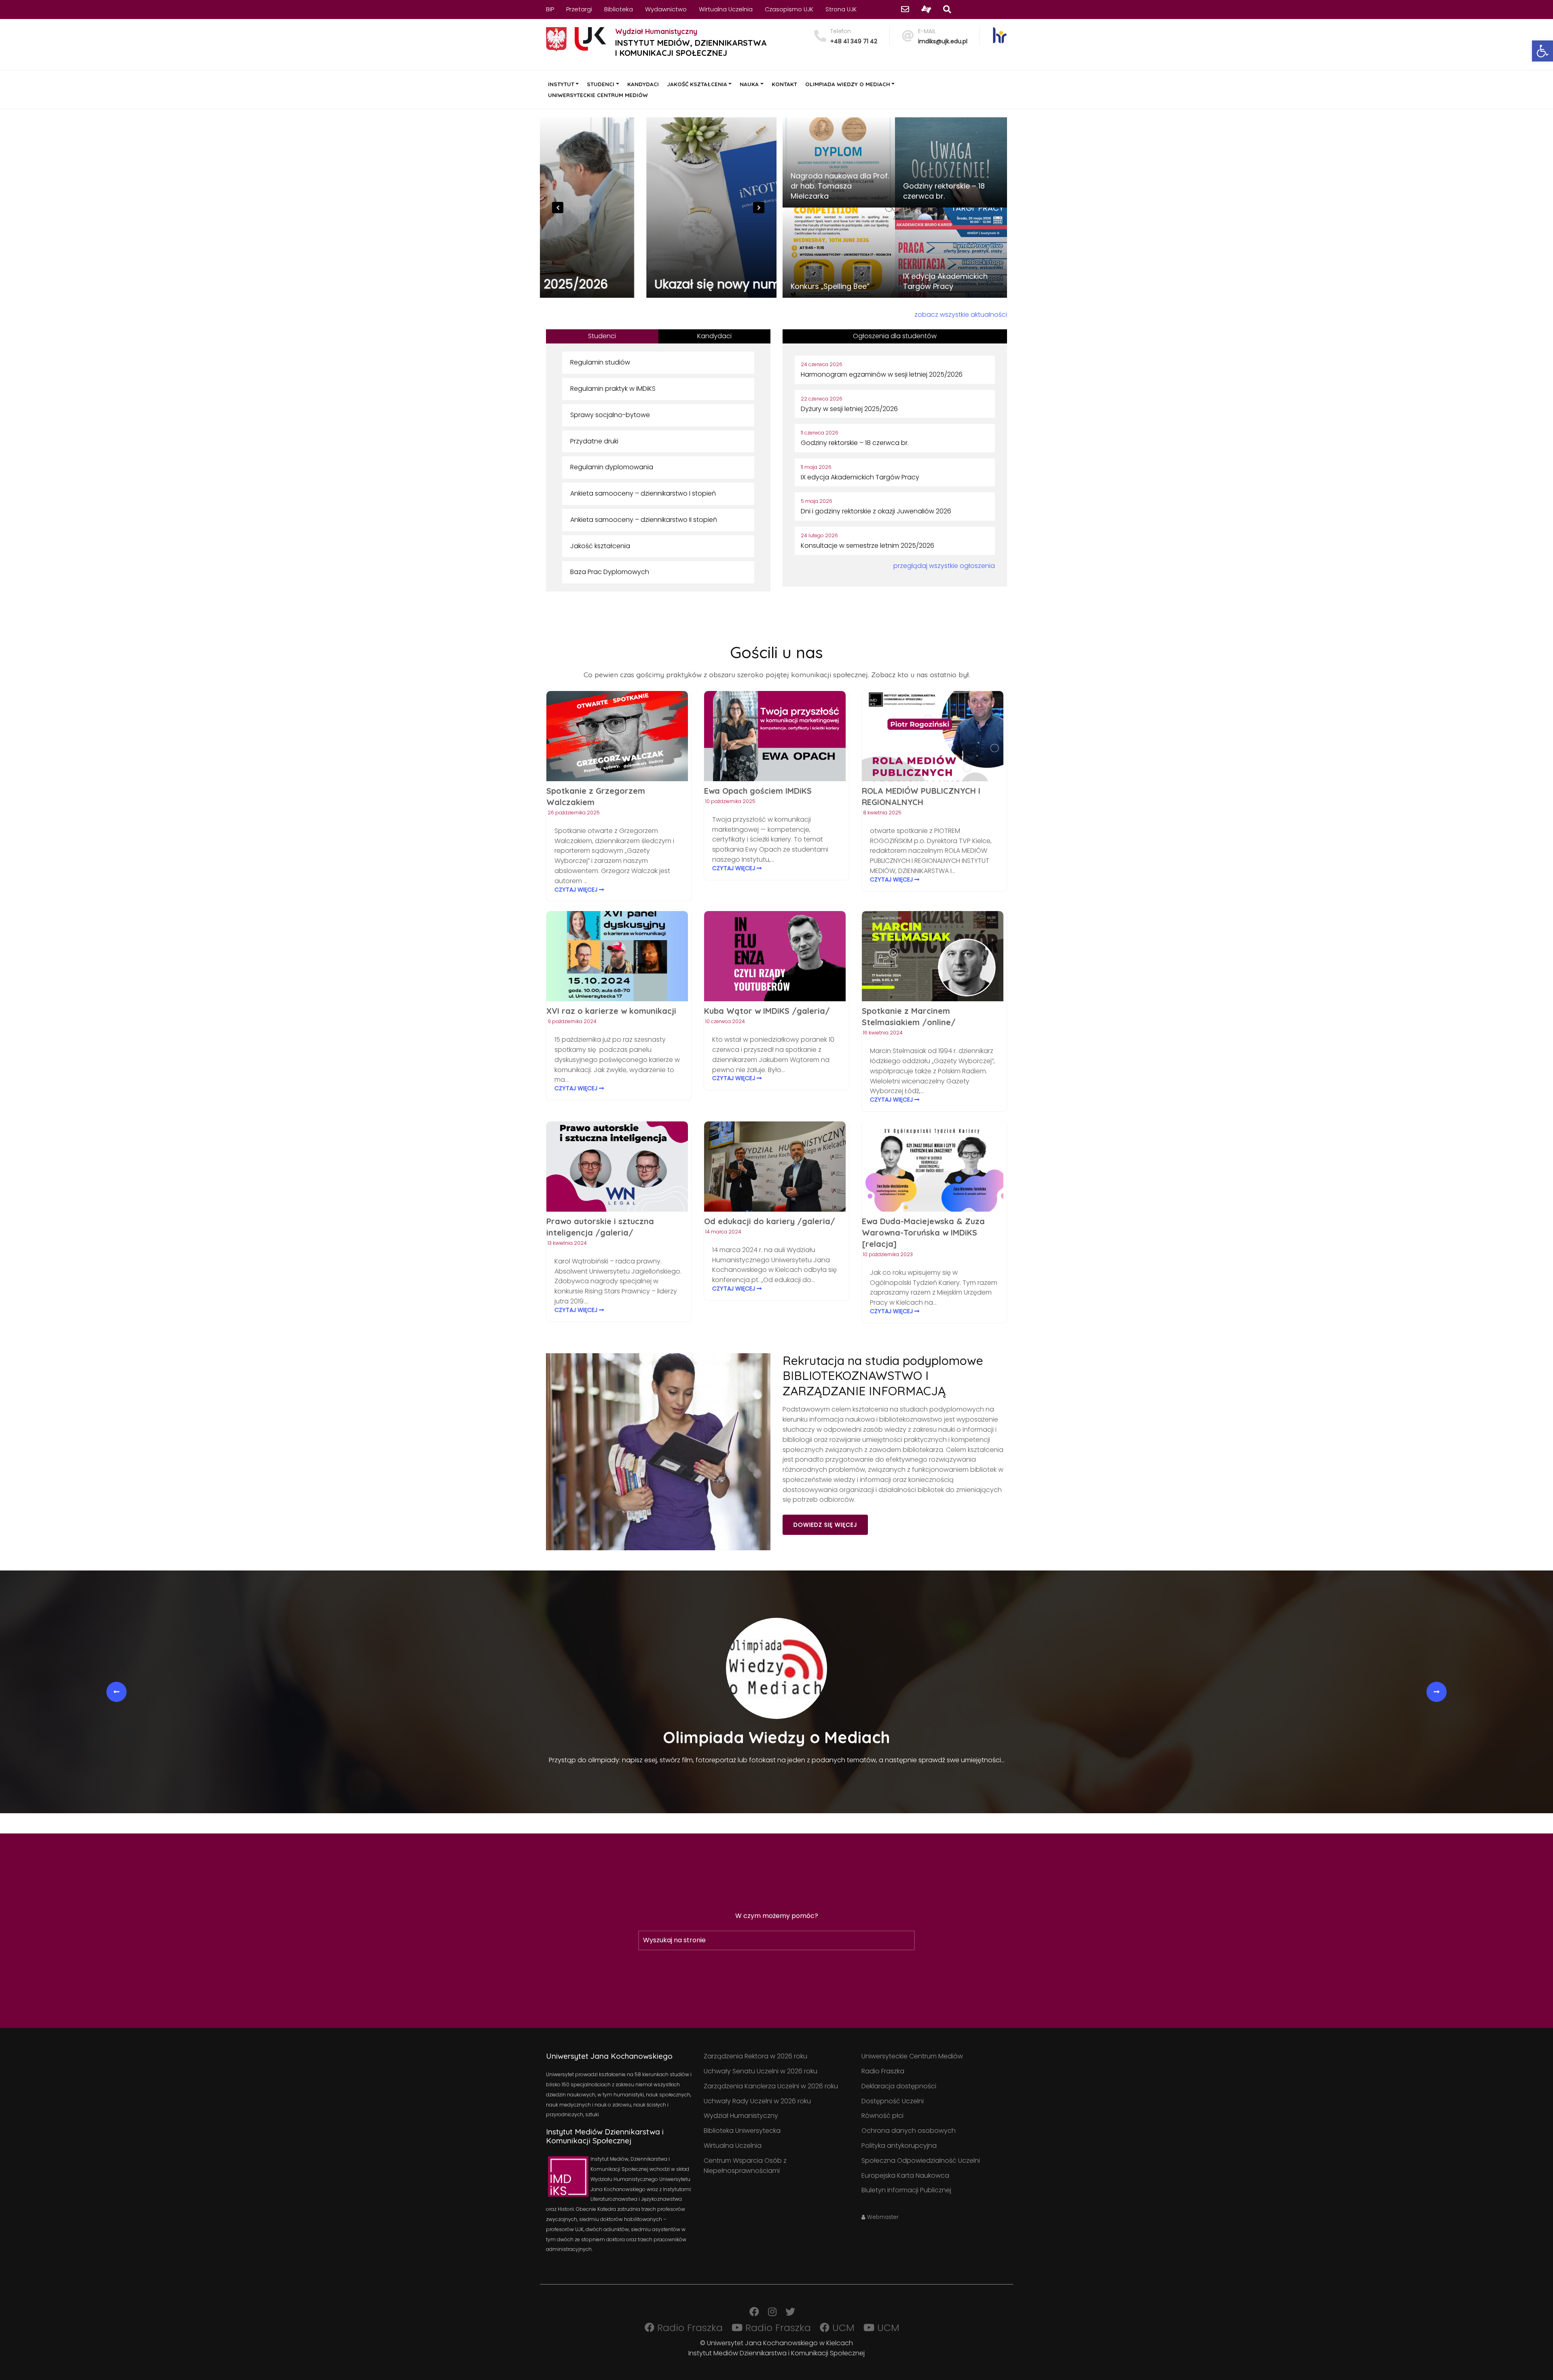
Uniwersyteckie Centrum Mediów (912, 2056)
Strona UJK (841, 9)
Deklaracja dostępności (899, 2086)
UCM (842, 2328)
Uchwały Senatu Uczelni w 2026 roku (761, 2071)
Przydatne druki (594, 441)
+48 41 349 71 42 (854, 41)
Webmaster (882, 2217)
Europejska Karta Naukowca (905, 2175)
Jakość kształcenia (600, 546)
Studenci (602, 336)
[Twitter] (790, 2312)
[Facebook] (754, 2312)
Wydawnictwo (666, 9)
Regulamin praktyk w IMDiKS (613, 389)
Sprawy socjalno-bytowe (610, 415)
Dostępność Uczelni (893, 2101)
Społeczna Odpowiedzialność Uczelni (921, 2161)
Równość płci (882, 2116)
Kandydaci (714, 336)
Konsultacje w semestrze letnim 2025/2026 (867, 546)
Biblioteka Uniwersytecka (742, 2131)
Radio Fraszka (883, 2071)
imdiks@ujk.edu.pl (943, 41)
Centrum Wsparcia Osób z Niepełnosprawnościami (745, 2166)
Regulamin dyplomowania (612, 467)
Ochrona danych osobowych (909, 2131)
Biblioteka (619, 9)
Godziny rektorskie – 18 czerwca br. (944, 191)
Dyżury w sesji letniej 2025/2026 (849, 409)
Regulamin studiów (600, 362)
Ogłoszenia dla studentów (895, 336)
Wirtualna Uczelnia (726, 9)
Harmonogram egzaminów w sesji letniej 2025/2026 (657, 277)
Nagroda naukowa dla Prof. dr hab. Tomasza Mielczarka (840, 186)
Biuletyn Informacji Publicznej (906, 2190)
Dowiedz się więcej (825, 1525)
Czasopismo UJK (789, 9)
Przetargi (579, 9)
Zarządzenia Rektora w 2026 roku (755, 2056)
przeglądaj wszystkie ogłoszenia (944, 566)
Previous (558, 208)
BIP (550, 9)
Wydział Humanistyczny (741, 2116)
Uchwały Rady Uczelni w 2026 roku (757, 2101)
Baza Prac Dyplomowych (610, 572)
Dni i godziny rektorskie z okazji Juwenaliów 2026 (876, 511)
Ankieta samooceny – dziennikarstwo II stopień (644, 520)
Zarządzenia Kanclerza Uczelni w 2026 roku (771, 2086)
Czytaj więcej (577, 890)
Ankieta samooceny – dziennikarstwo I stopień (643, 493)
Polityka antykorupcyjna (899, 2146)
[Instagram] (772, 2312)
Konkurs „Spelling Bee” (830, 286)
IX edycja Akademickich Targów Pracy (945, 281)
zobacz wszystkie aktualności (961, 315)
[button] (1542, 51)
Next (759, 208)
